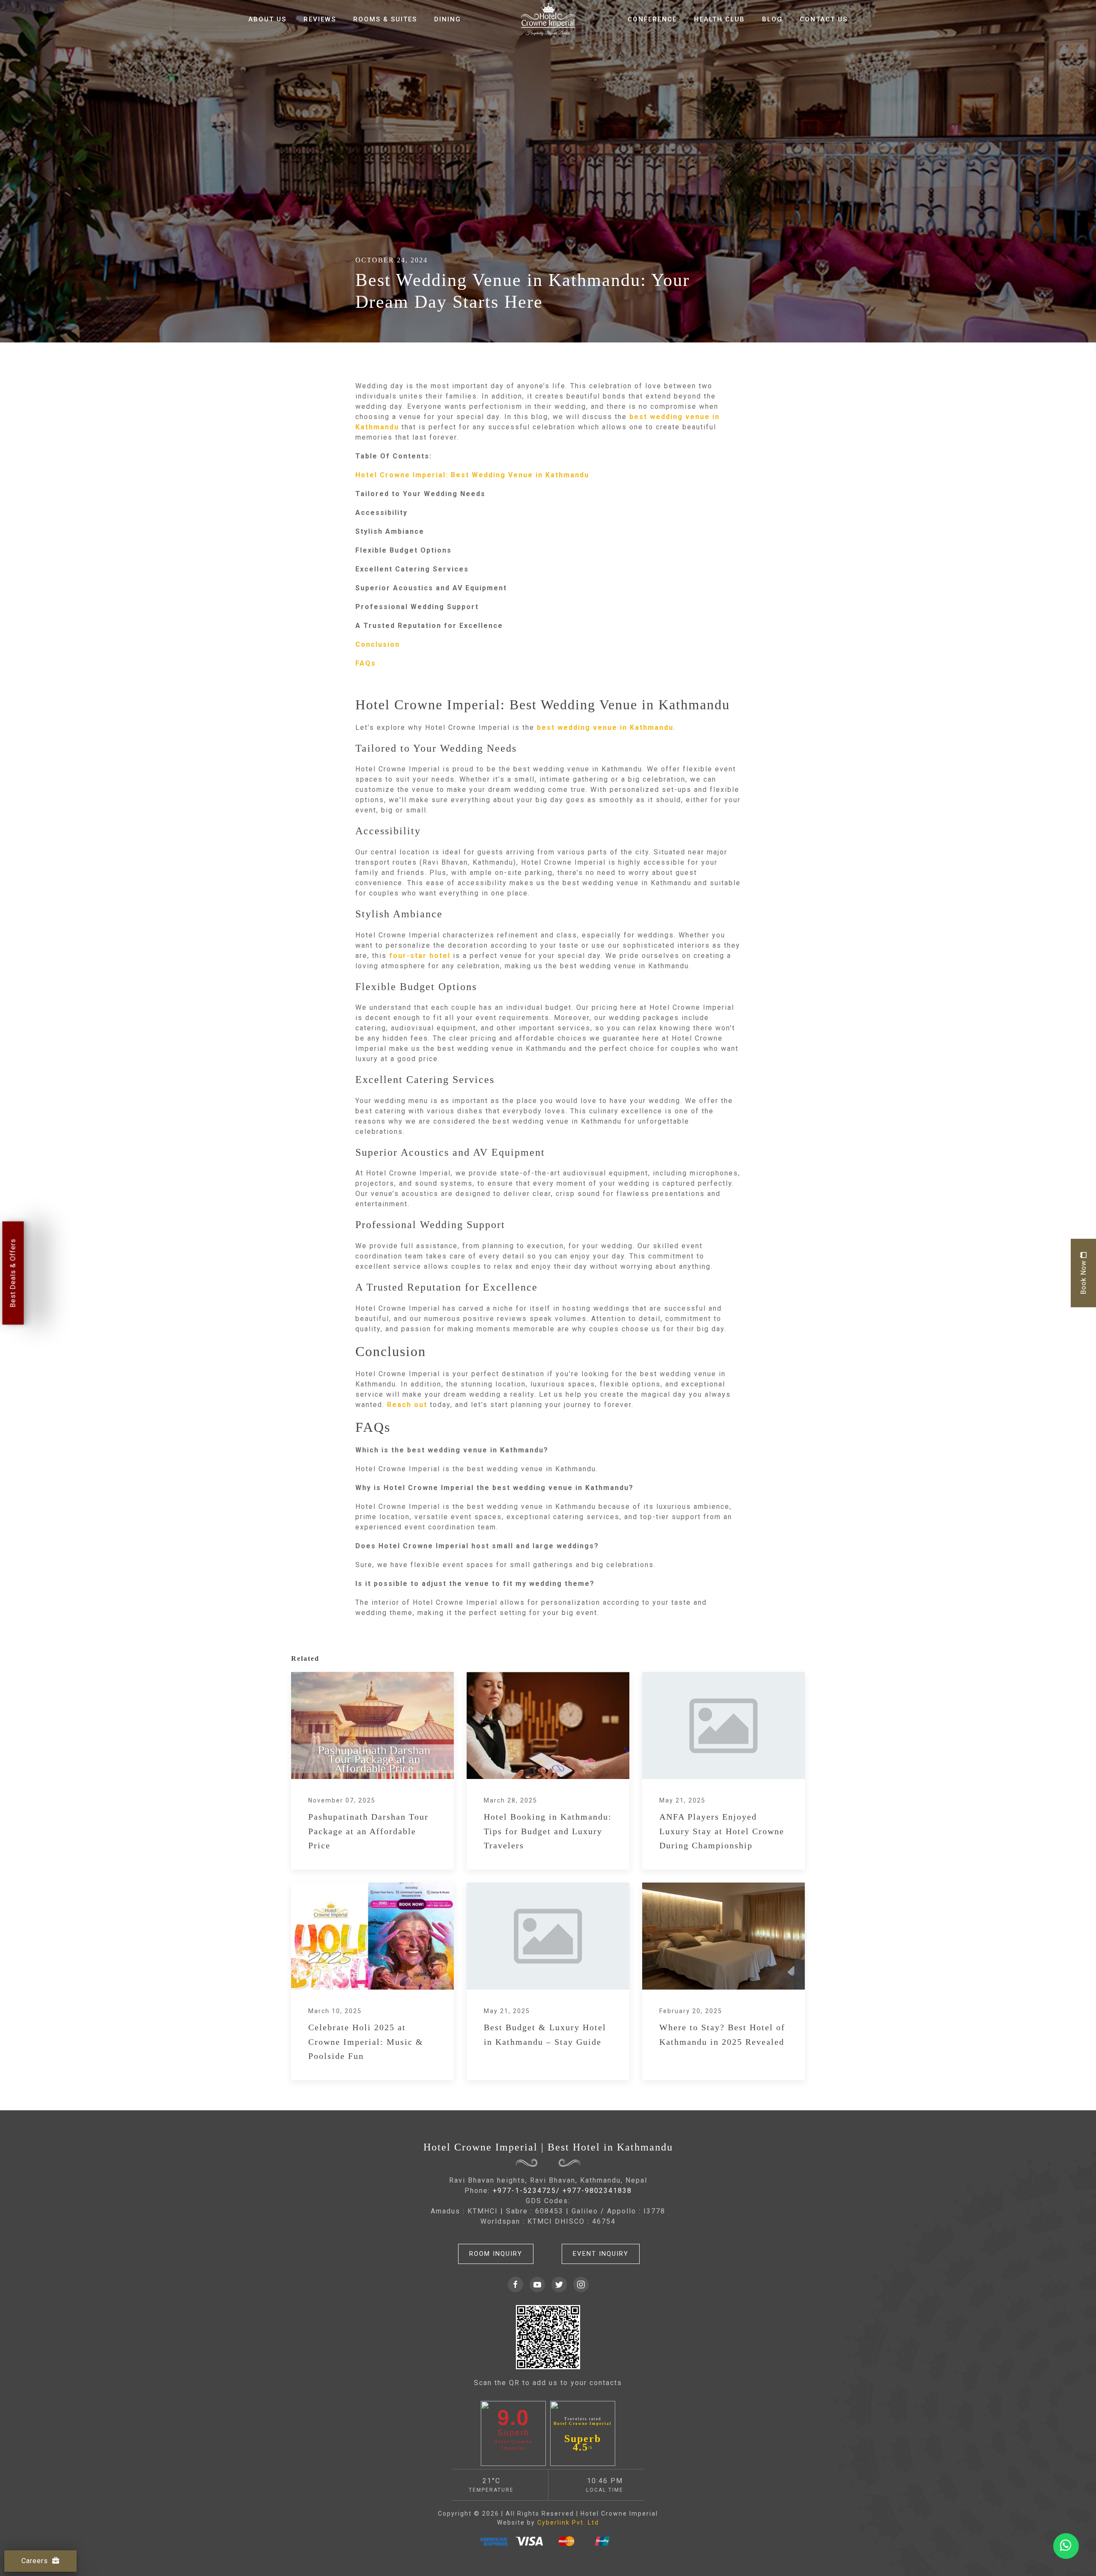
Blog (772, 19)
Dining (448, 19)
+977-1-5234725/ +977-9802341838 (562, 2191)
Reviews (320, 19)
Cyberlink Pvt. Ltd (568, 2522)
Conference (652, 19)
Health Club (719, 19)
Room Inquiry (496, 2254)
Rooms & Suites (385, 19)
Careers (35, 2561)
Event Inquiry (601, 2254)
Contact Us (824, 19)
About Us (267, 19)
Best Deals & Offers (13, 1273)
